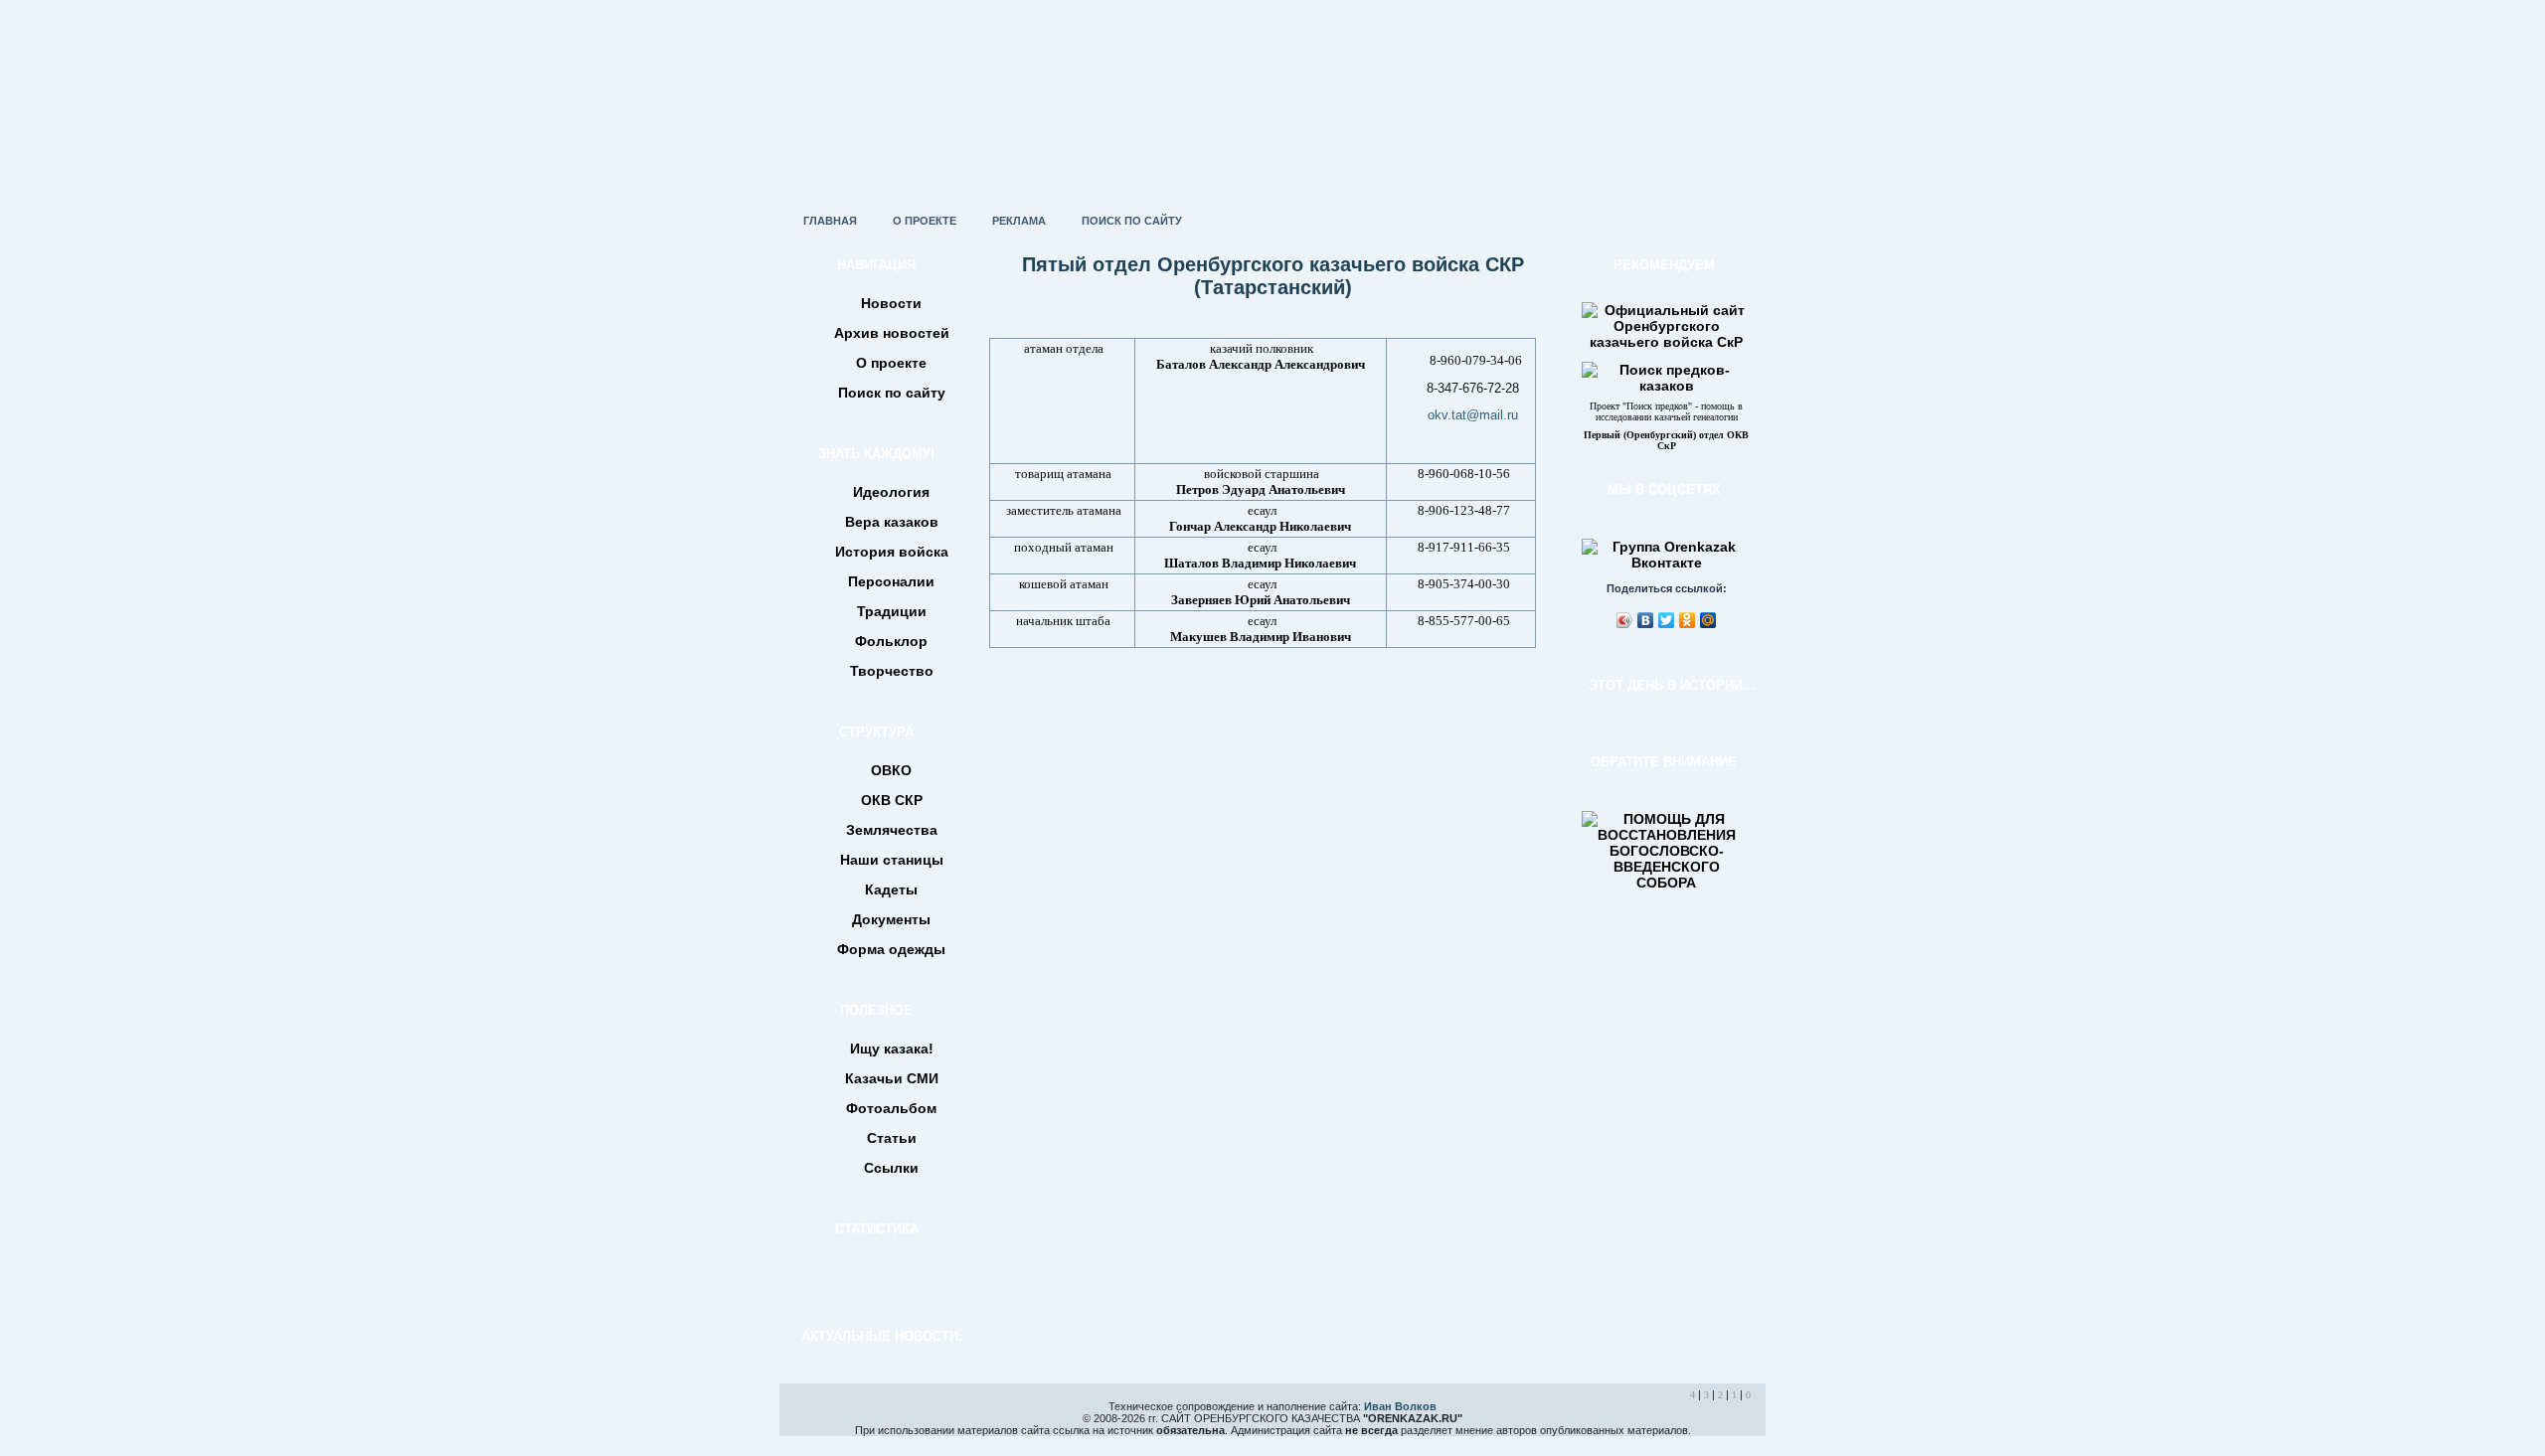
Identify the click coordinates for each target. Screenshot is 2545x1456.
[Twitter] (1667, 620)
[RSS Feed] (801, 1420)
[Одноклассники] (1688, 620)
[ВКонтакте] (1646, 620)
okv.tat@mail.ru (1473, 415)
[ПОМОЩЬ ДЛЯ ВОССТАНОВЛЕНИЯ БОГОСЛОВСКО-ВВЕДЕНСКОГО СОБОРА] (1666, 883)
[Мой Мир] (1708, 620)
